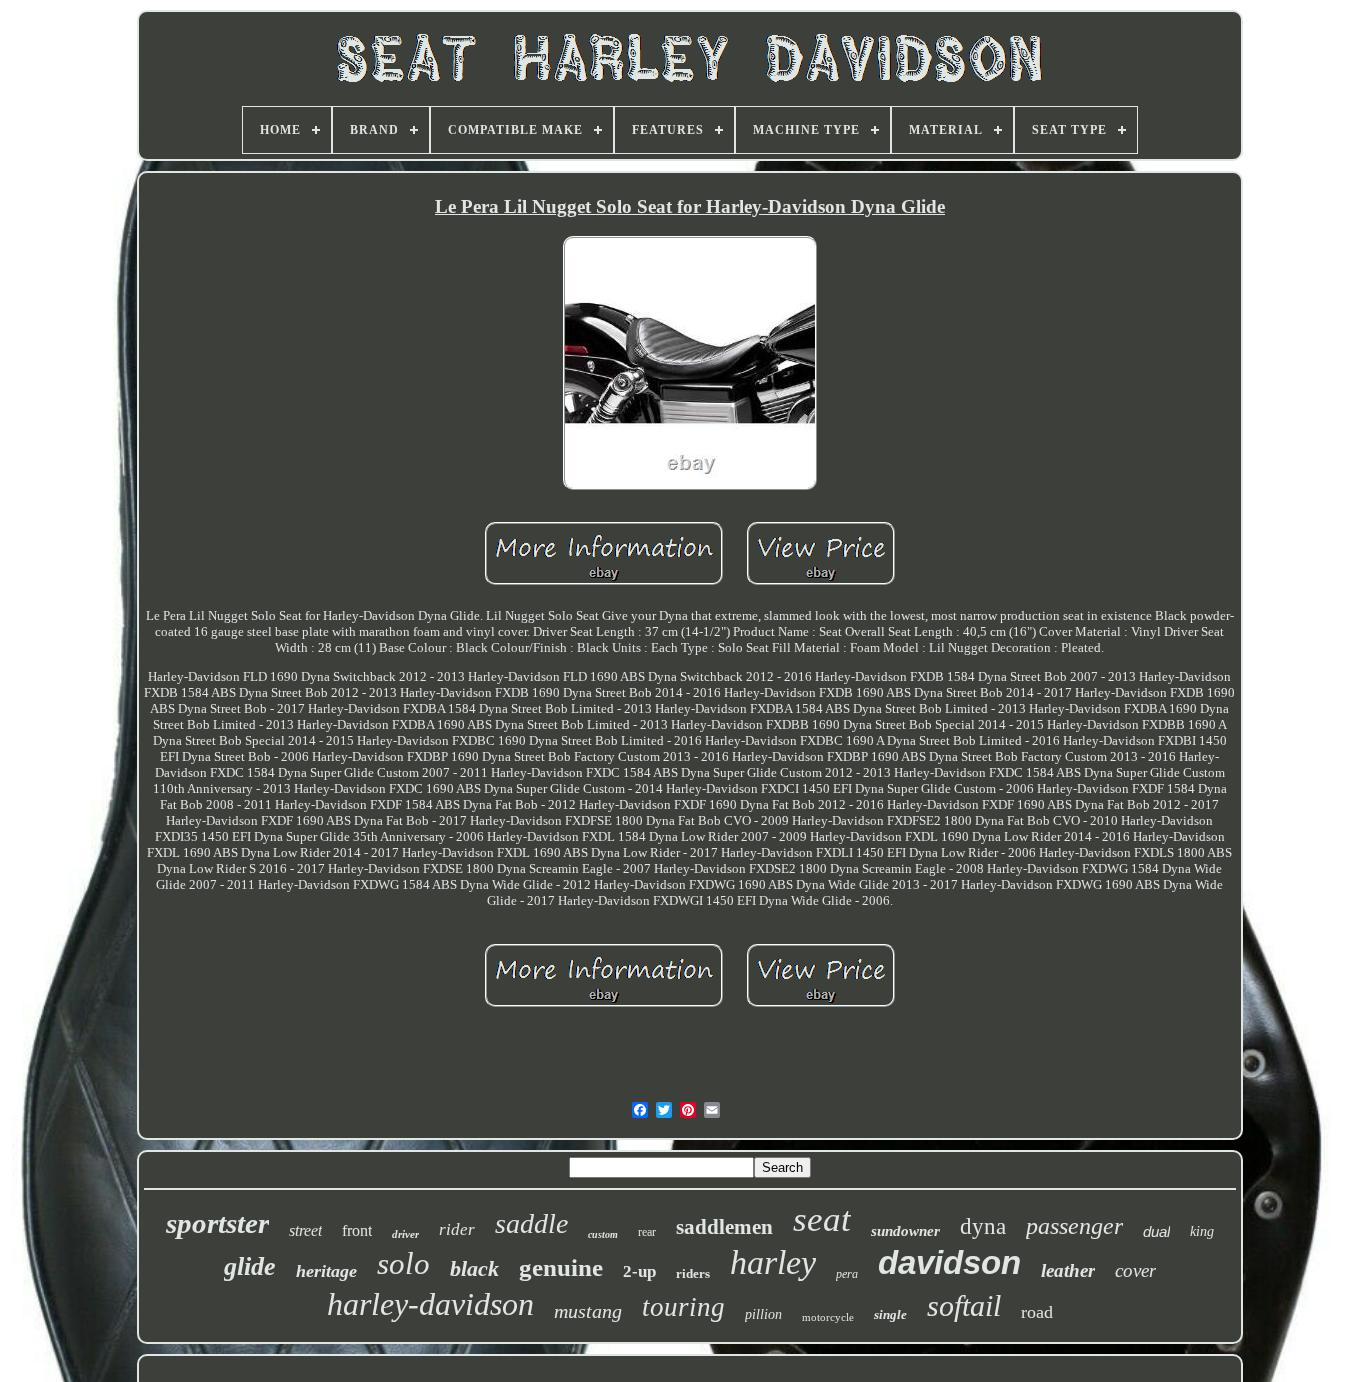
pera (847, 1274)
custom (603, 1234)
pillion (763, 1314)
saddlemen (724, 1227)
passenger (1074, 1226)
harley (773, 1262)
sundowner (905, 1231)
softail (964, 1305)
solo (403, 1263)
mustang (588, 1311)
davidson (949, 1262)
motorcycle (828, 1317)
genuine (561, 1267)
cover (1135, 1270)
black (474, 1268)
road (1037, 1312)
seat (822, 1219)
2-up (639, 1271)
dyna (983, 1226)
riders (693, 1273)
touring (683, 1307)
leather (1068, 1270)
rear (647, 1232)
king (1202, 1231)
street (305, 1230)
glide (250, 1266)
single (890, 1314)
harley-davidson (430, 1304)
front (357, 1230)
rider (457, 1229)
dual (1156, 1231)
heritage (326, 1271)
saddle (531, 1223)
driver (405, 1234)
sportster (217, 1223)
